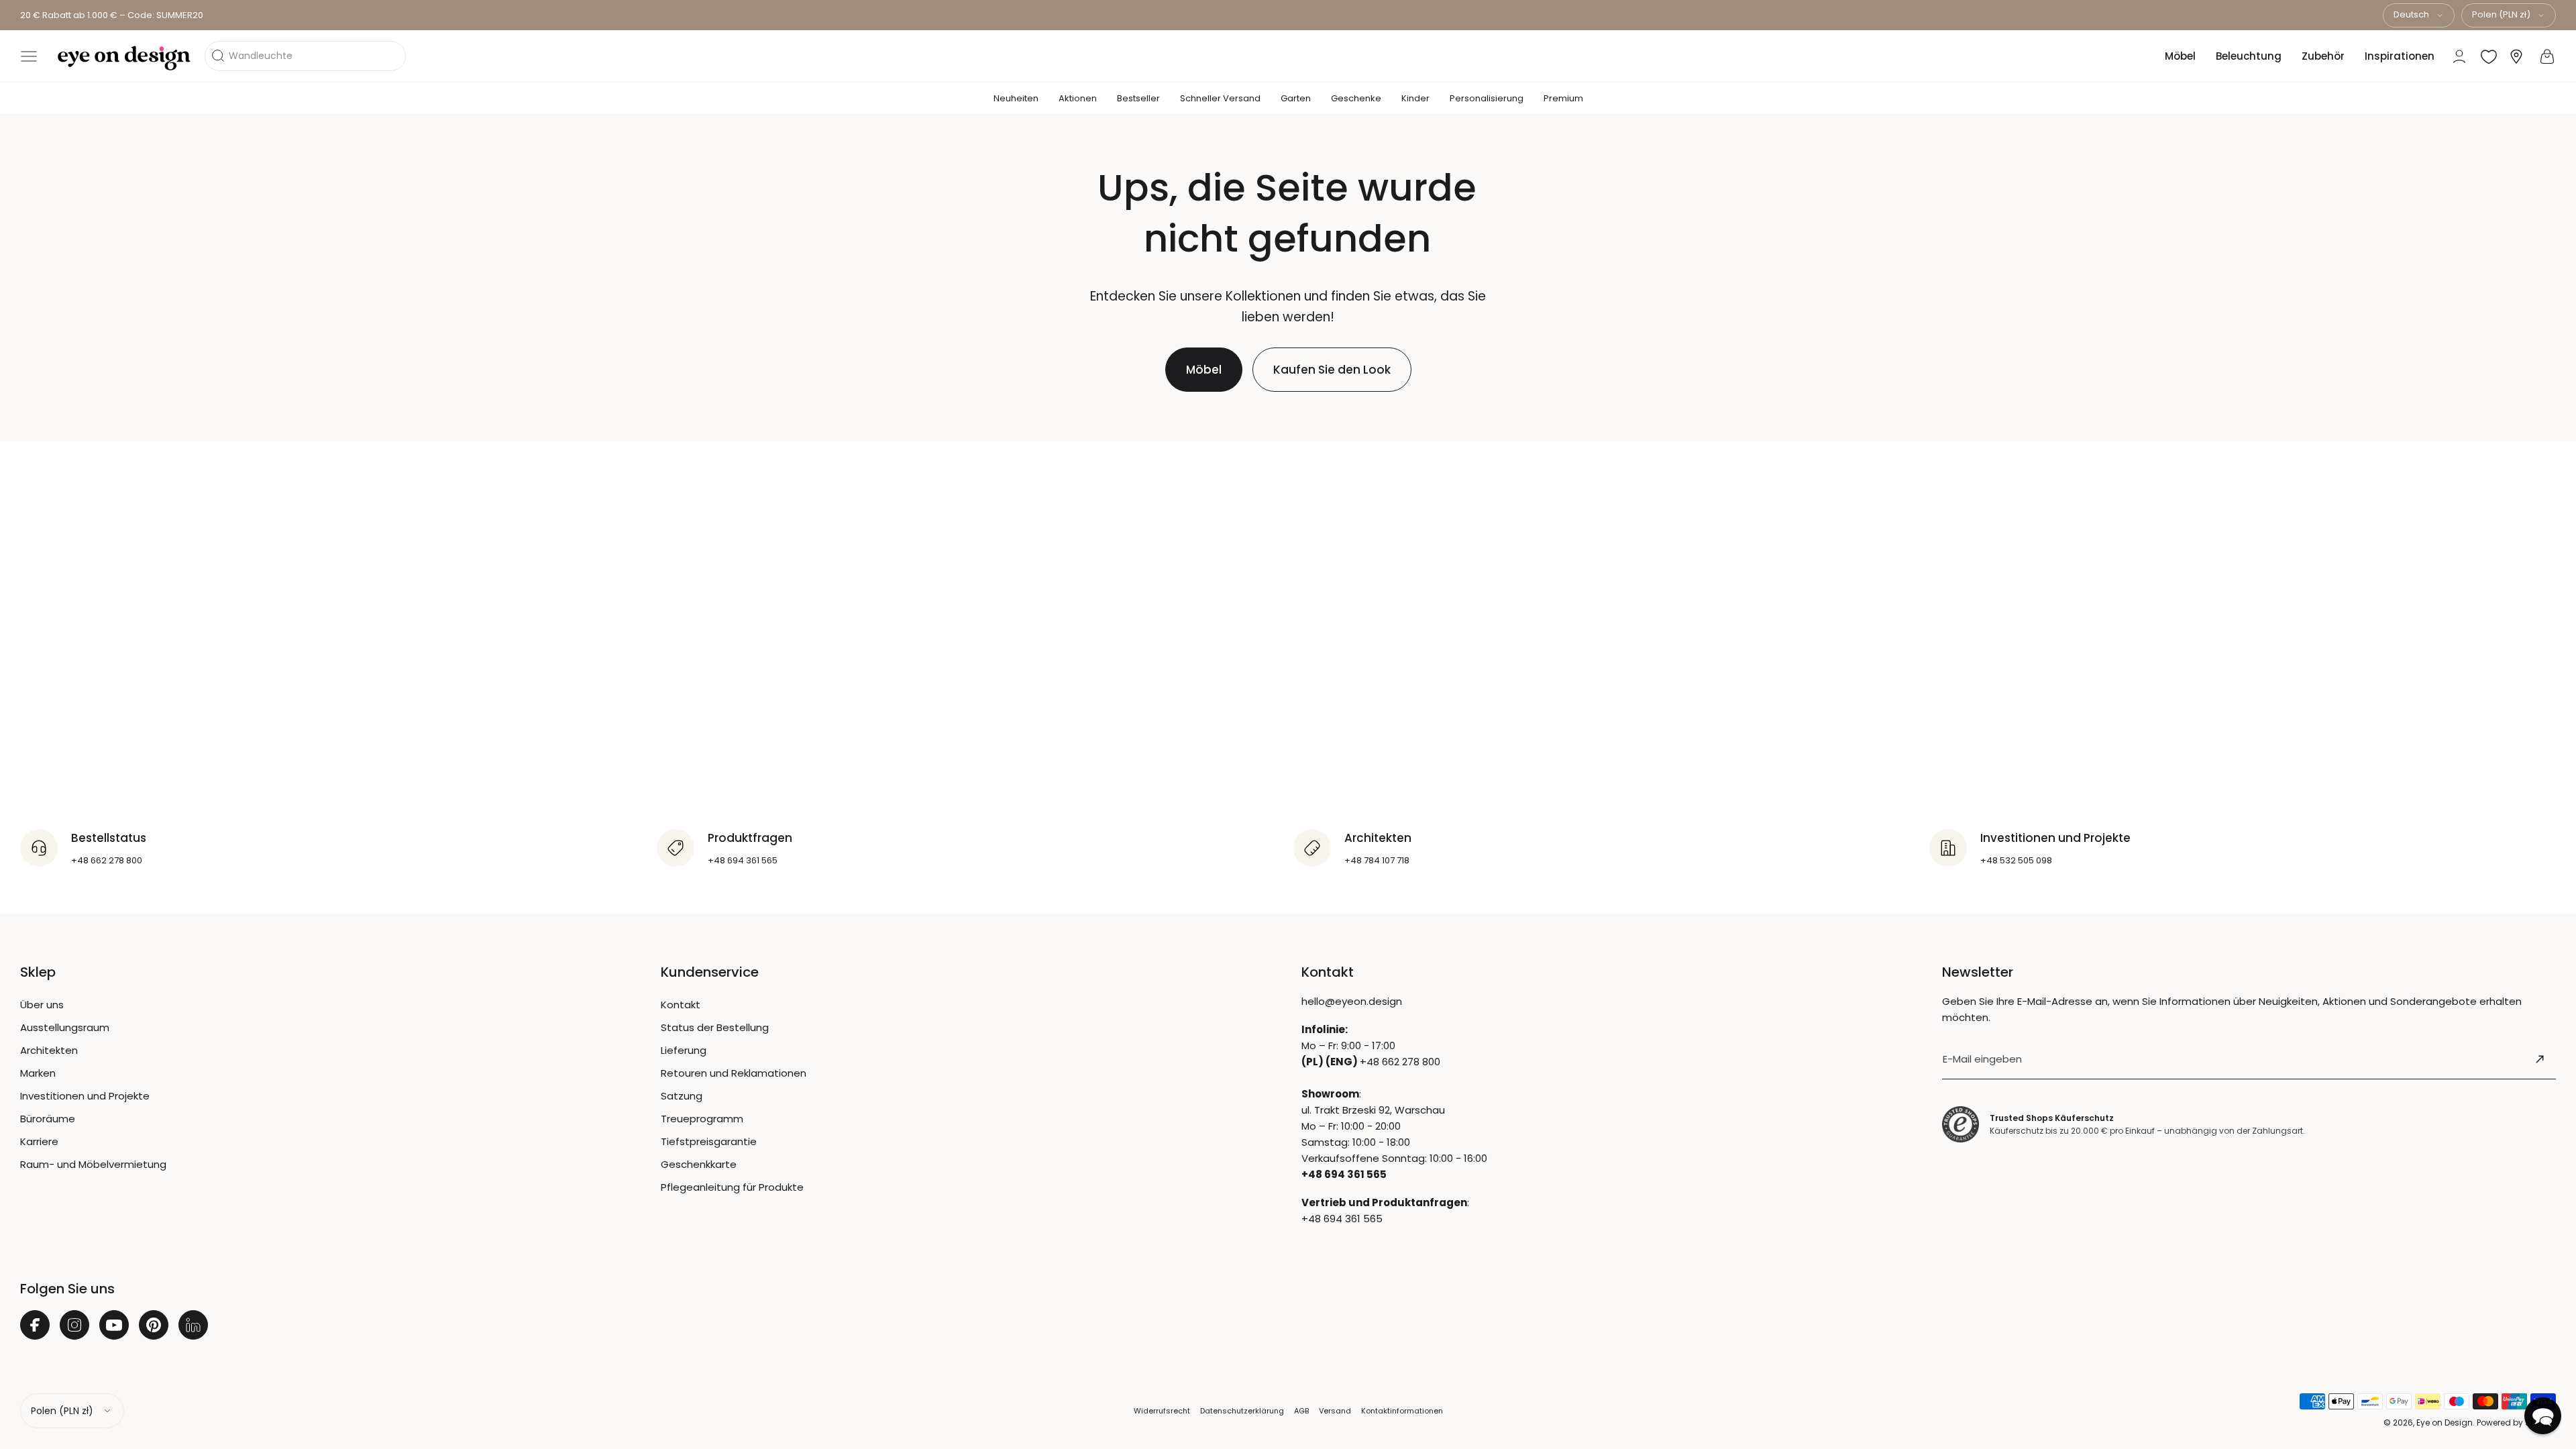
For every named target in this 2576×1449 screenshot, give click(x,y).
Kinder (1415, 98)
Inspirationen (2400, 56)
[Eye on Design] (124, 58)
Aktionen (1078, 98)
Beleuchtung (2249, 56)
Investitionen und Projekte (85, 1096)
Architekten (49, 1050)
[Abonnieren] (2540, 1059)
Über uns (42, 1005)
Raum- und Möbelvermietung (93, 1164)
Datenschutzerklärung (1242, 1411)
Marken (38, 1073)
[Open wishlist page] (2489, 56)
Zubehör (2323, 56)
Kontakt (681, 1005)
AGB (1301, 1411)
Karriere (39, 1141)
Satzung (682, 1096)
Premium (1563, 98)
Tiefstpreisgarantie (709, 1141)
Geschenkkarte (699, 1164)
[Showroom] (2516, 57)
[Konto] (2459, 56)
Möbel (2180, 56)
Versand (1335, 1411)
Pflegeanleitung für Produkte (732, 1187)
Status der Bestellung (715, 1027)
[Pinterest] (154, 1325)
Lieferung (684, 1050)
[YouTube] (114, 1325)
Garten (1296, 98)
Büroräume (48, 1119)
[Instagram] (74, 1325)
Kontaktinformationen (1402, 1411)
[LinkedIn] (193, 1325)
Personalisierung (1487, 98)
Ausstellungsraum (65, 1027)
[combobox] (2419, 15)
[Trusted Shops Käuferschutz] (1961, 1125)
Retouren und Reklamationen (734, 1073)
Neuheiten (1016, 98)
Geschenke (1356, 98)
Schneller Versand (1220, 98)
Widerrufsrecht (1162, 1411)
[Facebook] (35, 1325)
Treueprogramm (702, 1119)
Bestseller (1138, 98)
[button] (29, 56)
